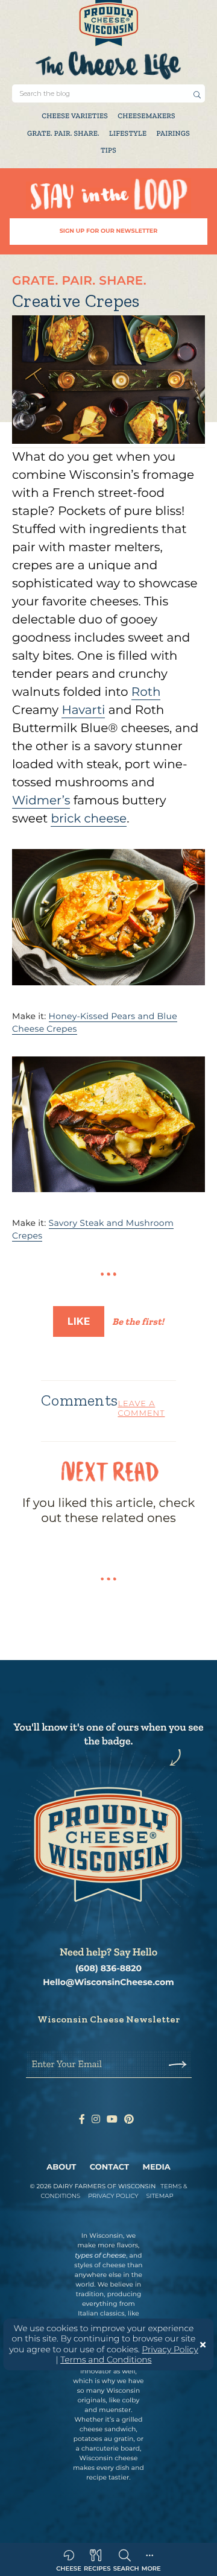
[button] (197, 95)
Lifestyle (128, 134)
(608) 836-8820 (108, 1968)
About (61, 2167)
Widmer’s (41, 801)
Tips (108, 151)
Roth (146, 692)
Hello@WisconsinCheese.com (108, 1982)
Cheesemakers (146, 116)
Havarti (83, 710)
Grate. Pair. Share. (63, 134)
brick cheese (89, 819)
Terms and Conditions (106, 2360)
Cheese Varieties (75, 116)
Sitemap (159, 2196)
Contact (109, 2167)
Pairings (173, 134)
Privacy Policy (170, 2349)
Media (157, 2167)
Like (79, 1321)
